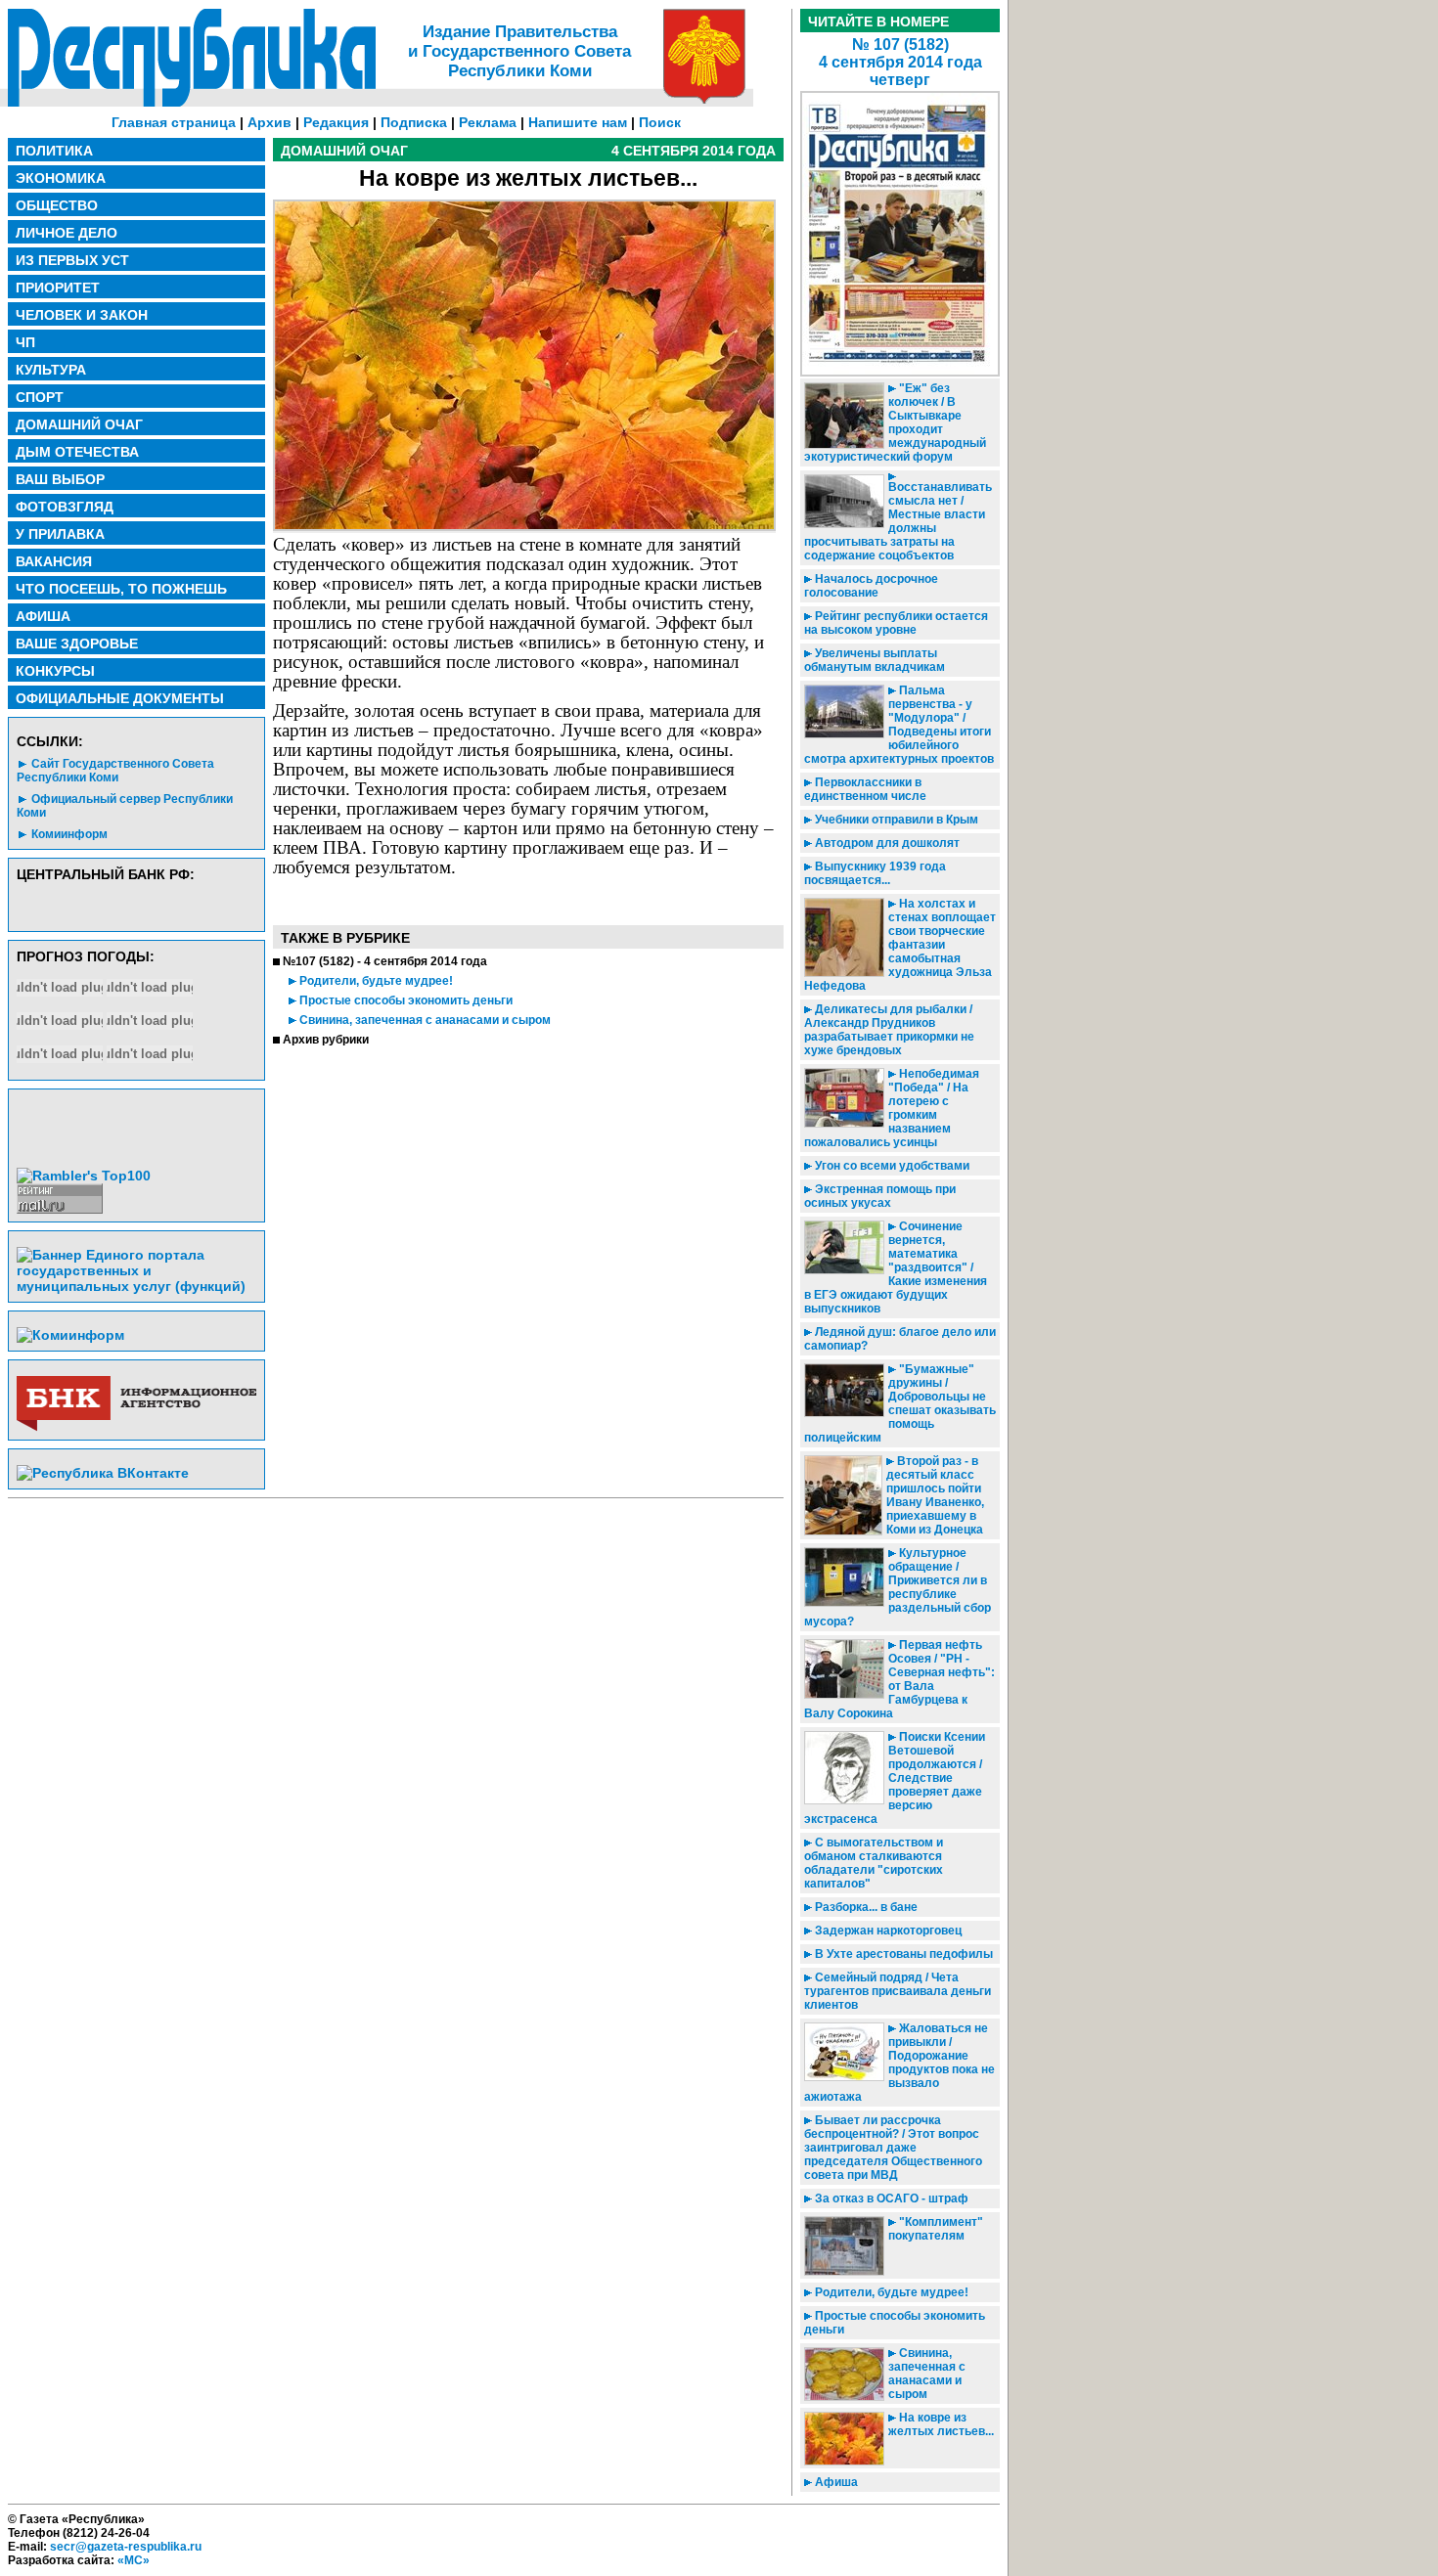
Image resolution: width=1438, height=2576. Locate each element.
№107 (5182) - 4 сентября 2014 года (385, 961)
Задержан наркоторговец (887, 1931)
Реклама (488, 122)
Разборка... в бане (865, 1907)
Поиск (660, 122)
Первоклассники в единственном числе (865, 789)
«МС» (134, 2560)
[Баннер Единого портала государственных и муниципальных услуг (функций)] (136, 1286)
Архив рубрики (326, 1040)
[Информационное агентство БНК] (136, 1427)
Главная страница (174, 122)
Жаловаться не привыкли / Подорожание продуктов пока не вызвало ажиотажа (899, 2063)
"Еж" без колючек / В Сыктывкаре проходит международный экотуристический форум (895, 422)
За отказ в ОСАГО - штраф (890, 2198)
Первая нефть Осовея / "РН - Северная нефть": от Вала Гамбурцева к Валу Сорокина (899, 1679)
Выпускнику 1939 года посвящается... (875, 873)
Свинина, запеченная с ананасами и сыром (424, 1020)
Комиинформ (69, 834)
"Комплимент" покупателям (936, 2229)
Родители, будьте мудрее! (375, 981)
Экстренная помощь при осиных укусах (880, 1196)
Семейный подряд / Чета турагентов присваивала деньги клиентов (898, 1991)
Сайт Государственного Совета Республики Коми (115, 771)
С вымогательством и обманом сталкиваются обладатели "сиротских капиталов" (874, 1863)
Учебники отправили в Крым (895, 820)
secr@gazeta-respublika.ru (126, 2547)
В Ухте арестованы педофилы (902, 1954)
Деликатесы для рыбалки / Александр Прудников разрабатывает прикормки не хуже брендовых (889, 1030)
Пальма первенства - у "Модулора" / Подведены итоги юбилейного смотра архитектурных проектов (899, 725)
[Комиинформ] (70, 1335)
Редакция (336, 122)
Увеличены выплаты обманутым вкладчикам (875, 660)
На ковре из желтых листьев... (941, 2424)
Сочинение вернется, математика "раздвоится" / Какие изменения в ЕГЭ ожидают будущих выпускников (896, 1267)
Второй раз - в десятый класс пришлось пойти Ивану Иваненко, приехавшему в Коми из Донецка (935, 1495)
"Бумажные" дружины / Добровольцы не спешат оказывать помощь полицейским (900, 1403)
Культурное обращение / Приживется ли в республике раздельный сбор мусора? (898, 1587)
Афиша (835, 2482)
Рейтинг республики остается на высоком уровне (896, 623)
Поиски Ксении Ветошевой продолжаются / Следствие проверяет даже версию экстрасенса (895, 1778)
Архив (270, 122)
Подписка (414, 122)
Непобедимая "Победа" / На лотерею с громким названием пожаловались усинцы (892, 1108)
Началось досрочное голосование (871, 586)
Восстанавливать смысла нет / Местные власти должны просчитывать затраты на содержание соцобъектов (898, 521)
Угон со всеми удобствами (891, 1166)
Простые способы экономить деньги (404, 1000)
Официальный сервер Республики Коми (125, 806)
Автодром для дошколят (886, 843)
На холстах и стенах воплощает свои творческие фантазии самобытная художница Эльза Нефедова (900, 945)
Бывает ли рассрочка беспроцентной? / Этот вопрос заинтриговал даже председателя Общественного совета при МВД (893, 2148)
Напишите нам (578, 122)
